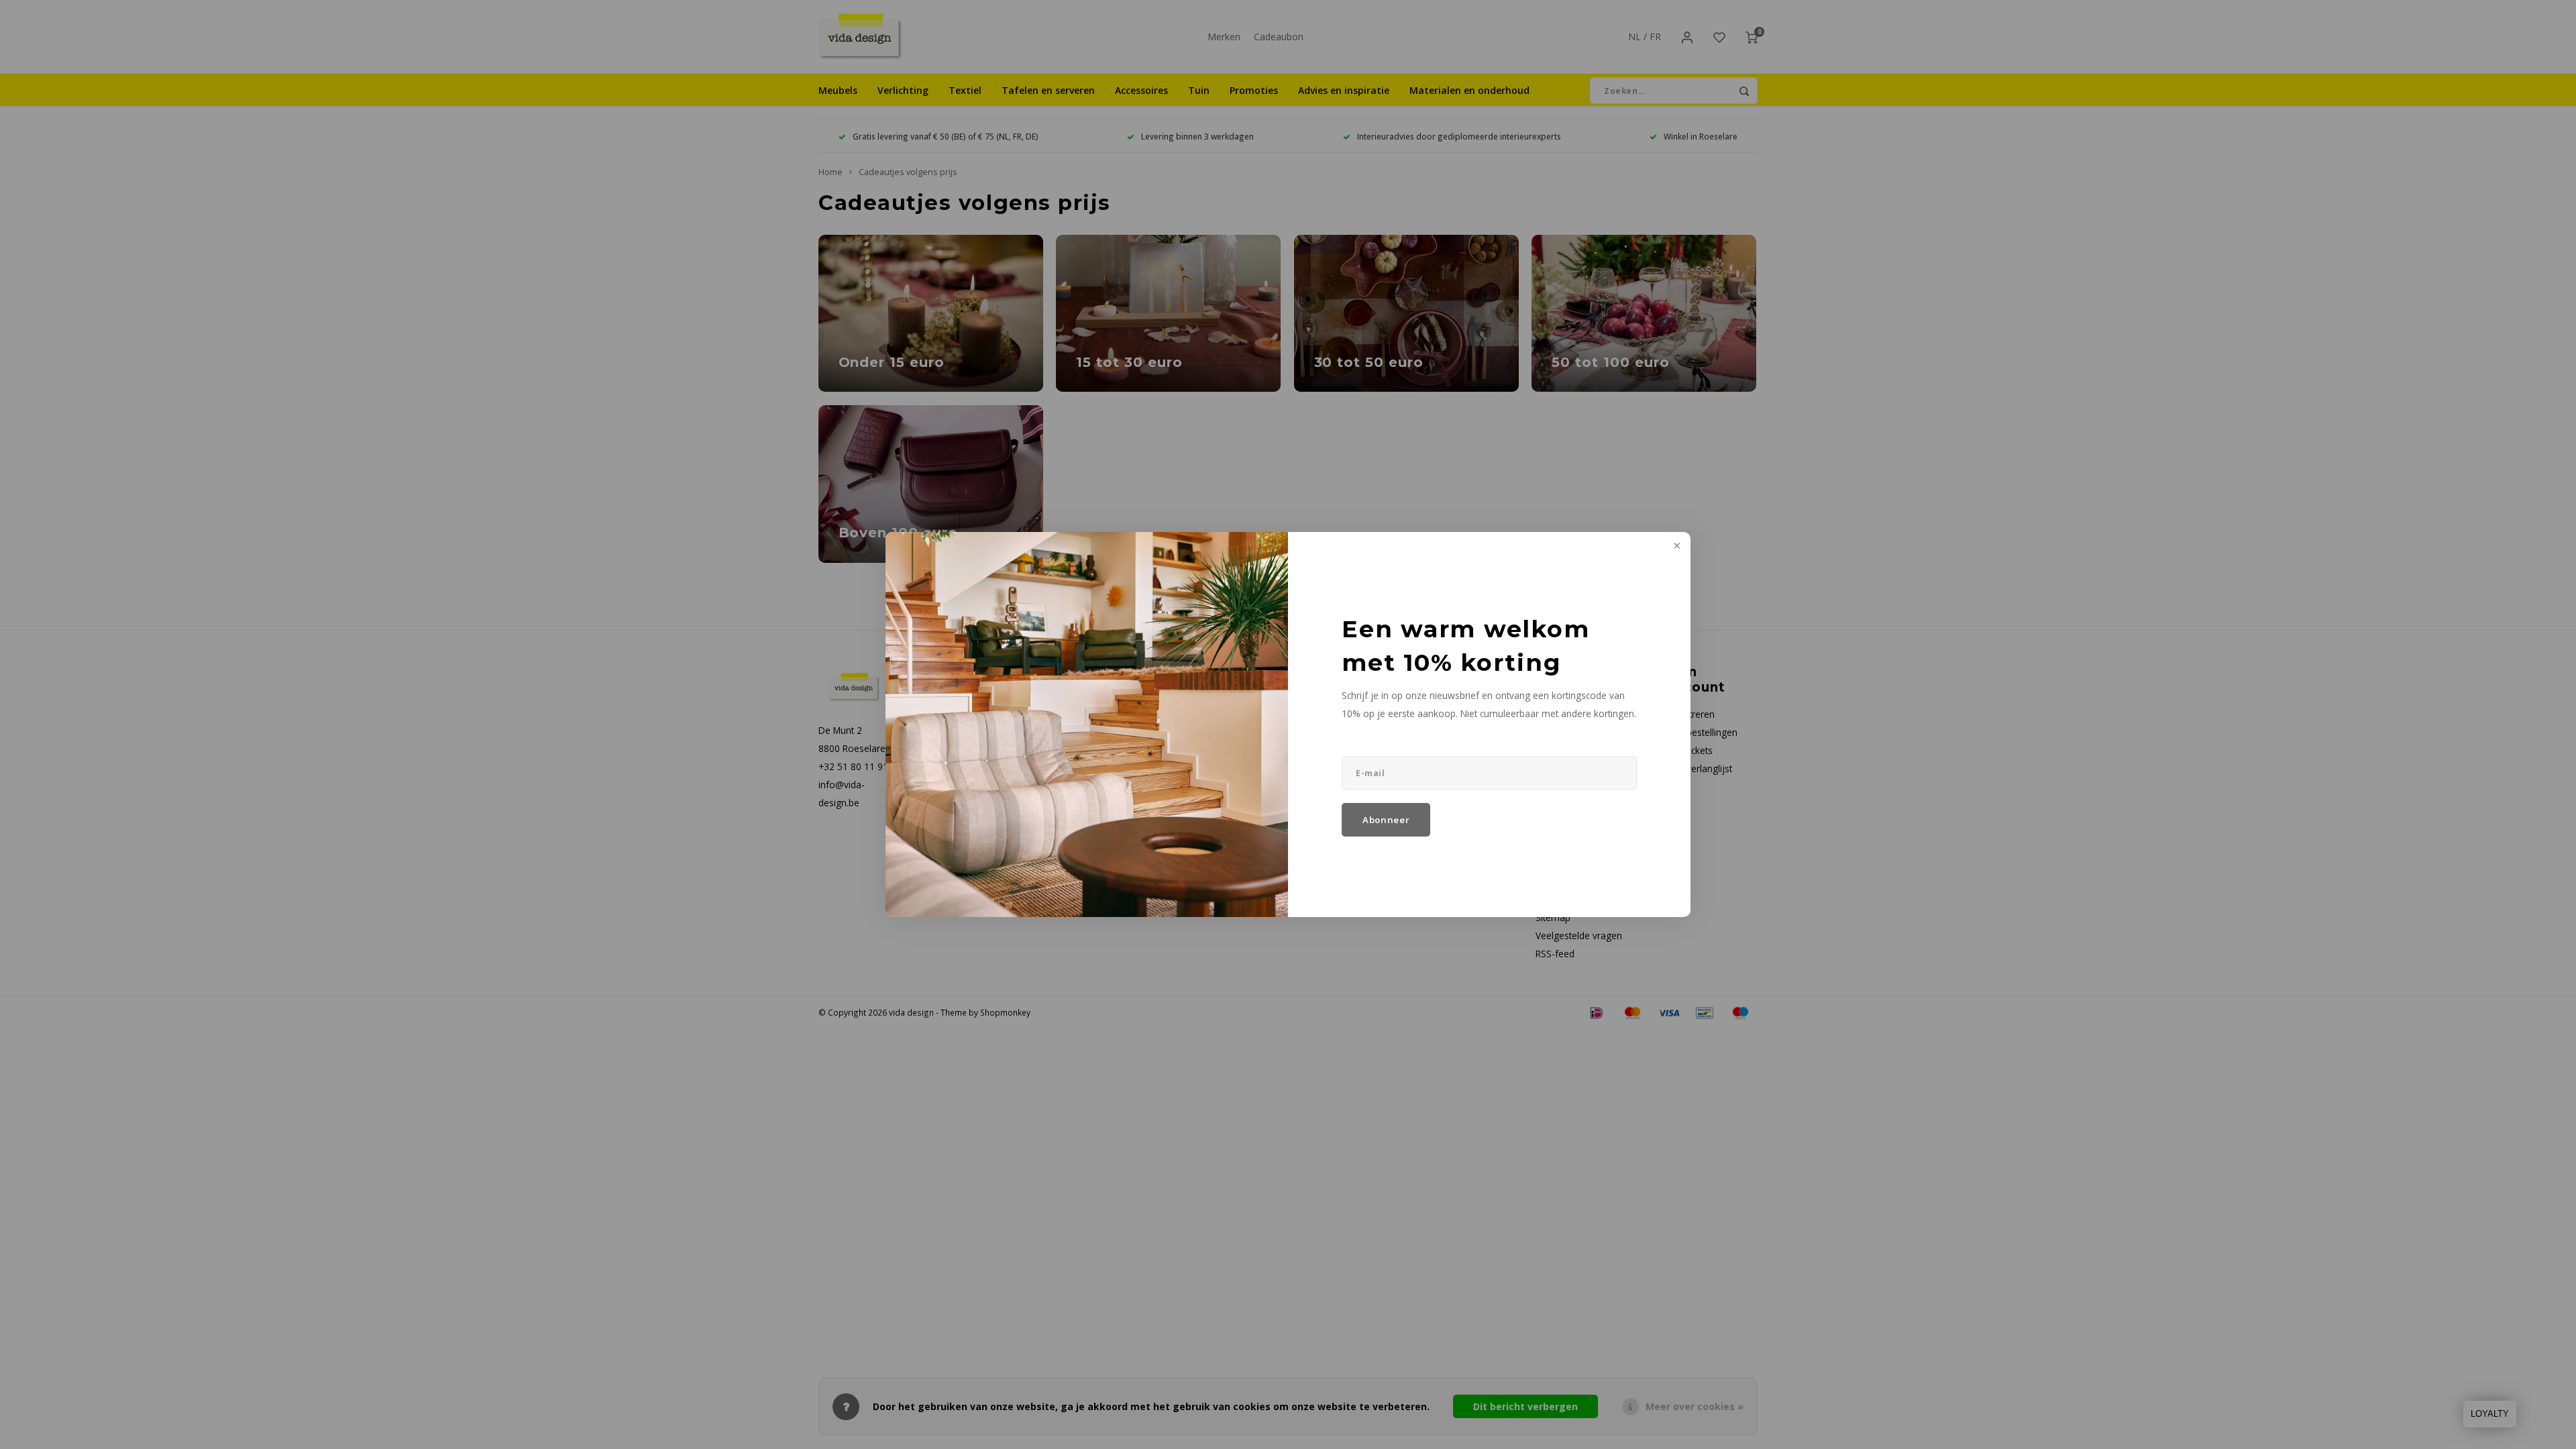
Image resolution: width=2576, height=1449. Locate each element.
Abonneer (1386, 820)
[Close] (1676, 547)
